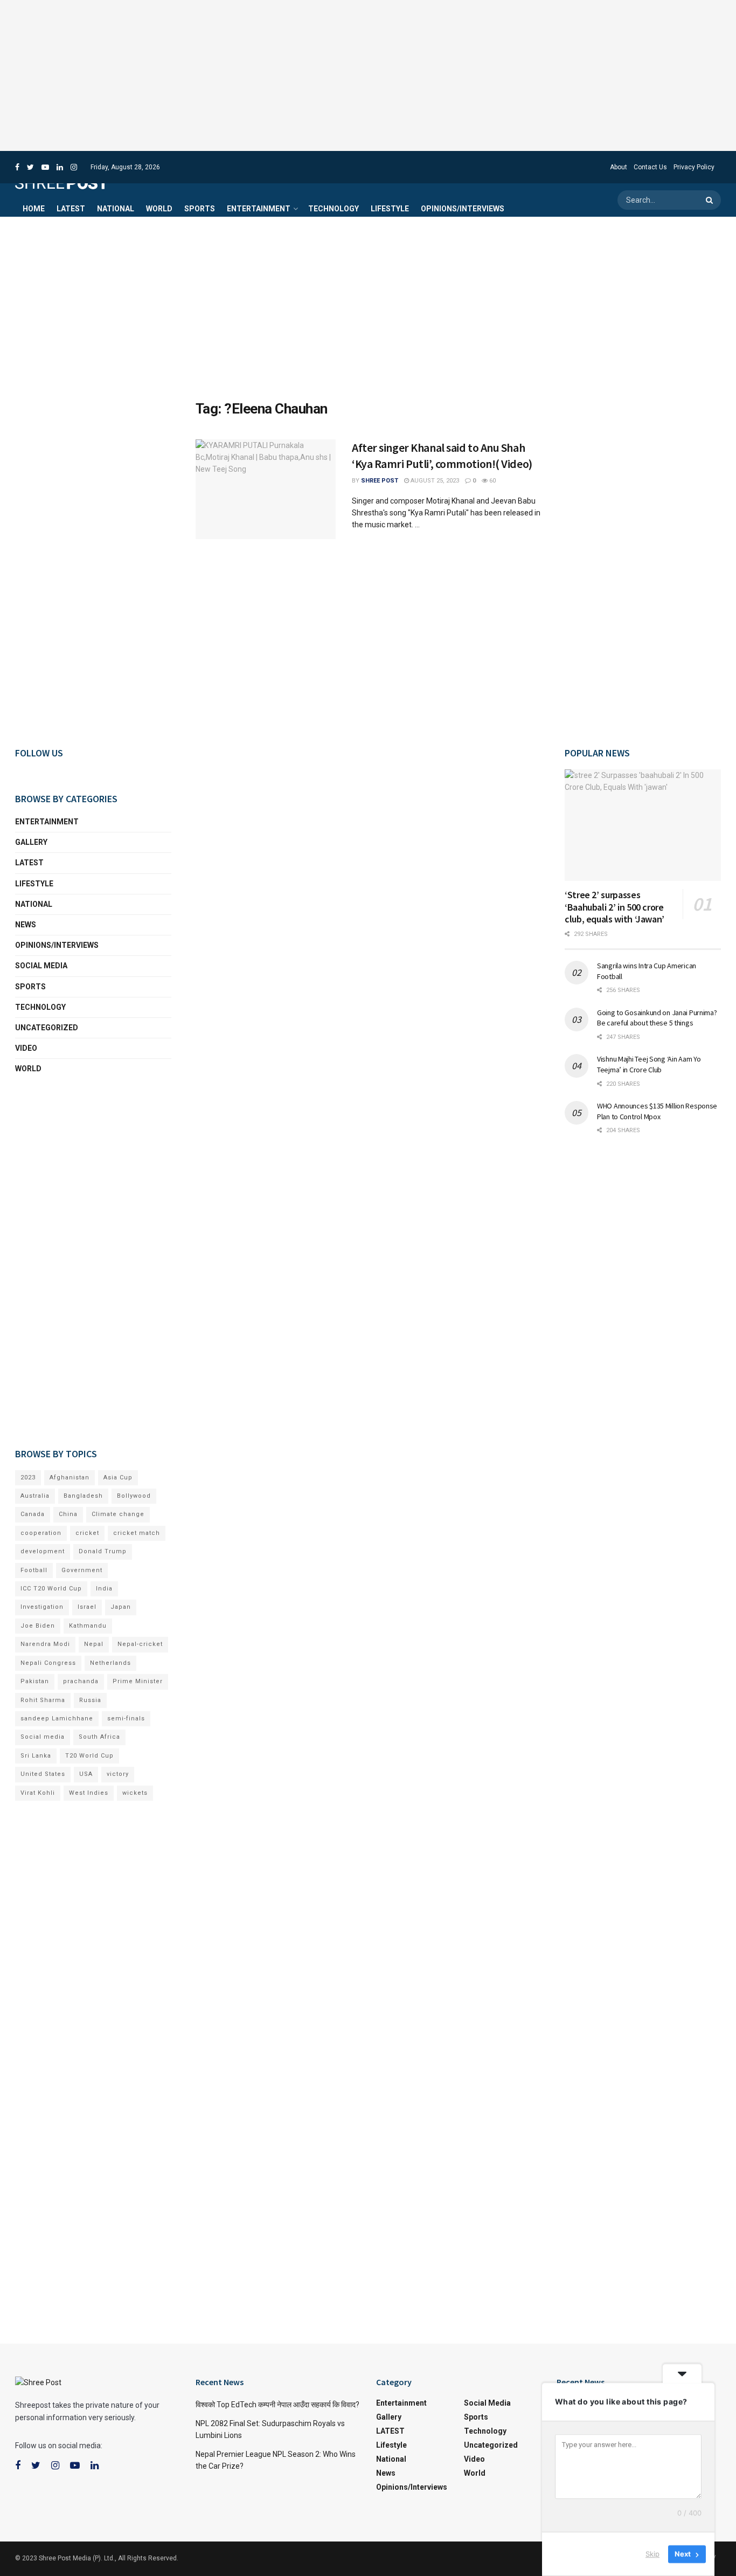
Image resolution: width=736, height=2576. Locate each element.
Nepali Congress (48, 1663)
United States (43, 1774)
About (619, 167)
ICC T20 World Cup (51, 1589)
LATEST (71, 209)
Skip (652, 2554)
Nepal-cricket (140, 1644)
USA (86, 1774)
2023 (28, 1478)
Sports (200, 209)
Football (34, 1570)
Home (34, 209)
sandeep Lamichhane (57, 1719)
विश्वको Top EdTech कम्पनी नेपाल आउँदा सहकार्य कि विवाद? (277, 2405)
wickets (135, 1793)
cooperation (41, 1533)
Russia (90, 1700)
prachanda (81, 1681)
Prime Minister (138, 1681)
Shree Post (380, 481)
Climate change (118, 1514)
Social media (43, 1737)
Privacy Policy (694, 167)
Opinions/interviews (463, 209)
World (159, 209)
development (43, 1551)
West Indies (89, 1793)
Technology (334, 209)
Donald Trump (103, 1551)
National (116, 209)
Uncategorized (47, 1028)
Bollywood (134, 1496)
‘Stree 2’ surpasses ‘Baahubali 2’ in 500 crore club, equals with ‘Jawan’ (615, 907)
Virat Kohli (38, 1793)
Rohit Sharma (43, 1700)
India (104, 1589)
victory (118, 1774)
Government (82, 1570)
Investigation (42, 1607)
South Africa (99, 1737)
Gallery (31, 842)
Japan (121, 1607)
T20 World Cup (89, 1756)
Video (26, 1048)
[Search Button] (711, 200)
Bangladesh (83, 1496)
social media (41, 966)
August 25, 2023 (434, 481)
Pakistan (35, 1681)
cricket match (137, 1533)
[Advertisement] (368, 75)
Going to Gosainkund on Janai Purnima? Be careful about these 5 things (657, 1018)
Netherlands (110, 1663)
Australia (35, 1496)
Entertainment (259, 209)
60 (492, 481)
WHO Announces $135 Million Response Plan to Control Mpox (657, 1111)
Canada (33, 1514)
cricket (87, 1533)
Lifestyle (390, 209)
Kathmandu (88, 1626)
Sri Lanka (36, 1756)
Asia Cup (118, 1478)
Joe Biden (38, 1626)
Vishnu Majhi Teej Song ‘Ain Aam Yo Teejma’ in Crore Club (649, 1064)
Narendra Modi (45, 1644)
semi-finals (126, 1719)
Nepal (94, 1644)
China (68, 1514)
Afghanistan (70, 1478)
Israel (87, 1607)
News (26, 925)
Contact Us (650, 167)
